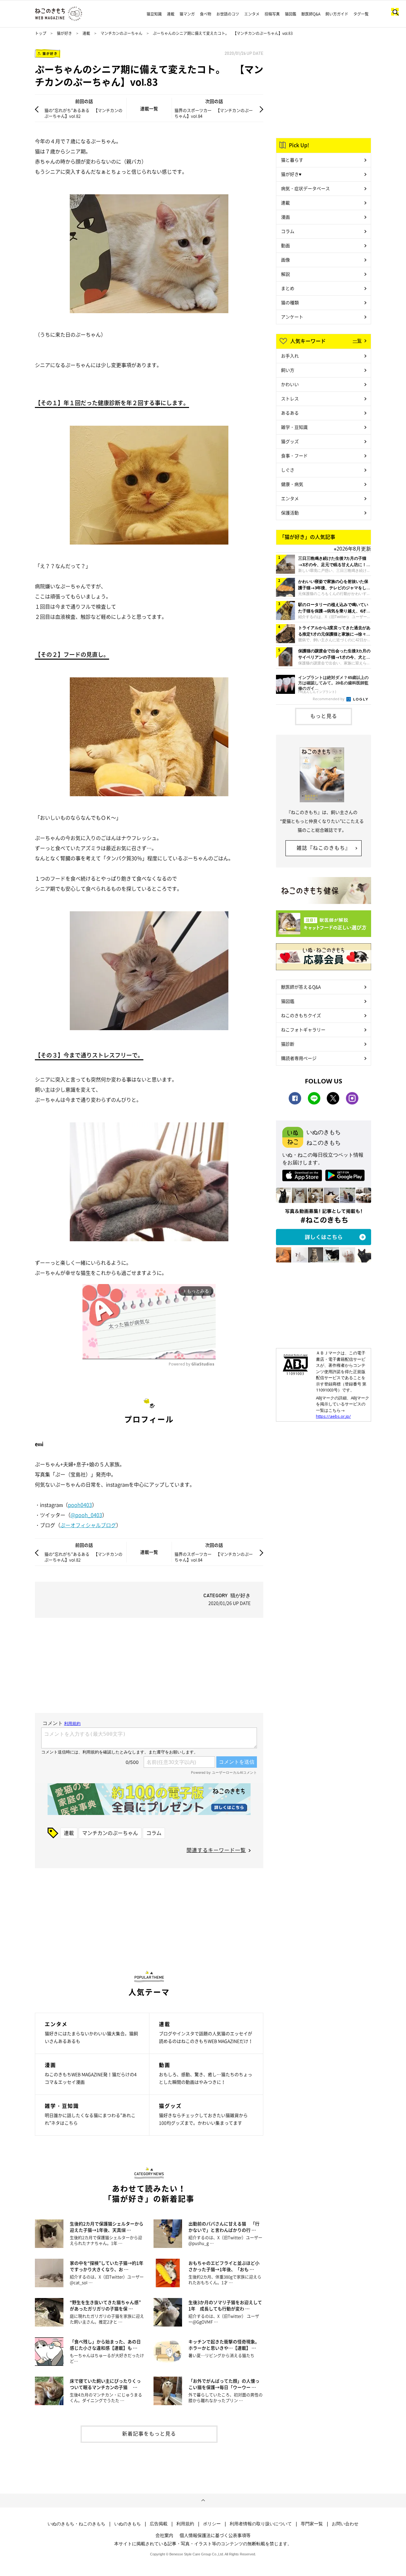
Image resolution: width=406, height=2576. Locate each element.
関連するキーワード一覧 (216, 1850)
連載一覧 (149, 108)
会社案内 (164, 2535)
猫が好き (64, 33)
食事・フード (294, 455)
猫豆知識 (154, 14)
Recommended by (329, 699)
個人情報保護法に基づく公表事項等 (215, 2535)
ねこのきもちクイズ (301, 1015)
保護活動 (290, 513)
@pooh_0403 (86, 1515)
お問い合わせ (345, 2524)
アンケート (292, 317)
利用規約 (185, 2524)
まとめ (288, 288)
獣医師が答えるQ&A (301, 987)
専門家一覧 (312, 2524)
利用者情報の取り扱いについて (261, 2524)
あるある (290, 413)
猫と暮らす (292, 160)
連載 (171, 14)
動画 (285, 245)
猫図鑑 (291, 14)
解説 (285, 274)
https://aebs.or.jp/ (333, 1416)
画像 (285, 260)
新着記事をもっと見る (149, 2433)
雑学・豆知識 (294, 427)
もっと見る (324, 716)
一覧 (357, 340)
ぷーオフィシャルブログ (88, 1525)
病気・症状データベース (305, 188)
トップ (41, 33)
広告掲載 (159, 2524)
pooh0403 (80, 1505)
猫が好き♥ (291, 174)
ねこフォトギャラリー (303, 1030)
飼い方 (288, 370)
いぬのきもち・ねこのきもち (76, 2524)
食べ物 (206, 14)
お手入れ (290, 356)
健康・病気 (292, 484)
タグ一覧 (361, 14)
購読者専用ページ (299, 1058)
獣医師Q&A (311, 14)
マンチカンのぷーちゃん (121, 33)
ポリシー (212, 2524)
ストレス (290, 398)
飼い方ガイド (337, 14)
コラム (154, 1833)
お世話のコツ (228, 14)
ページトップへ (203, 2501)
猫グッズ (290, 441)
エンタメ (252, 14)
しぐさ (288, 470)
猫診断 (288, 1044)
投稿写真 (272, 14)
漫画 (285, 217)
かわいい (290, 384)
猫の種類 (290, 302)
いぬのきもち (128, 2524)
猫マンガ (187, 14)
